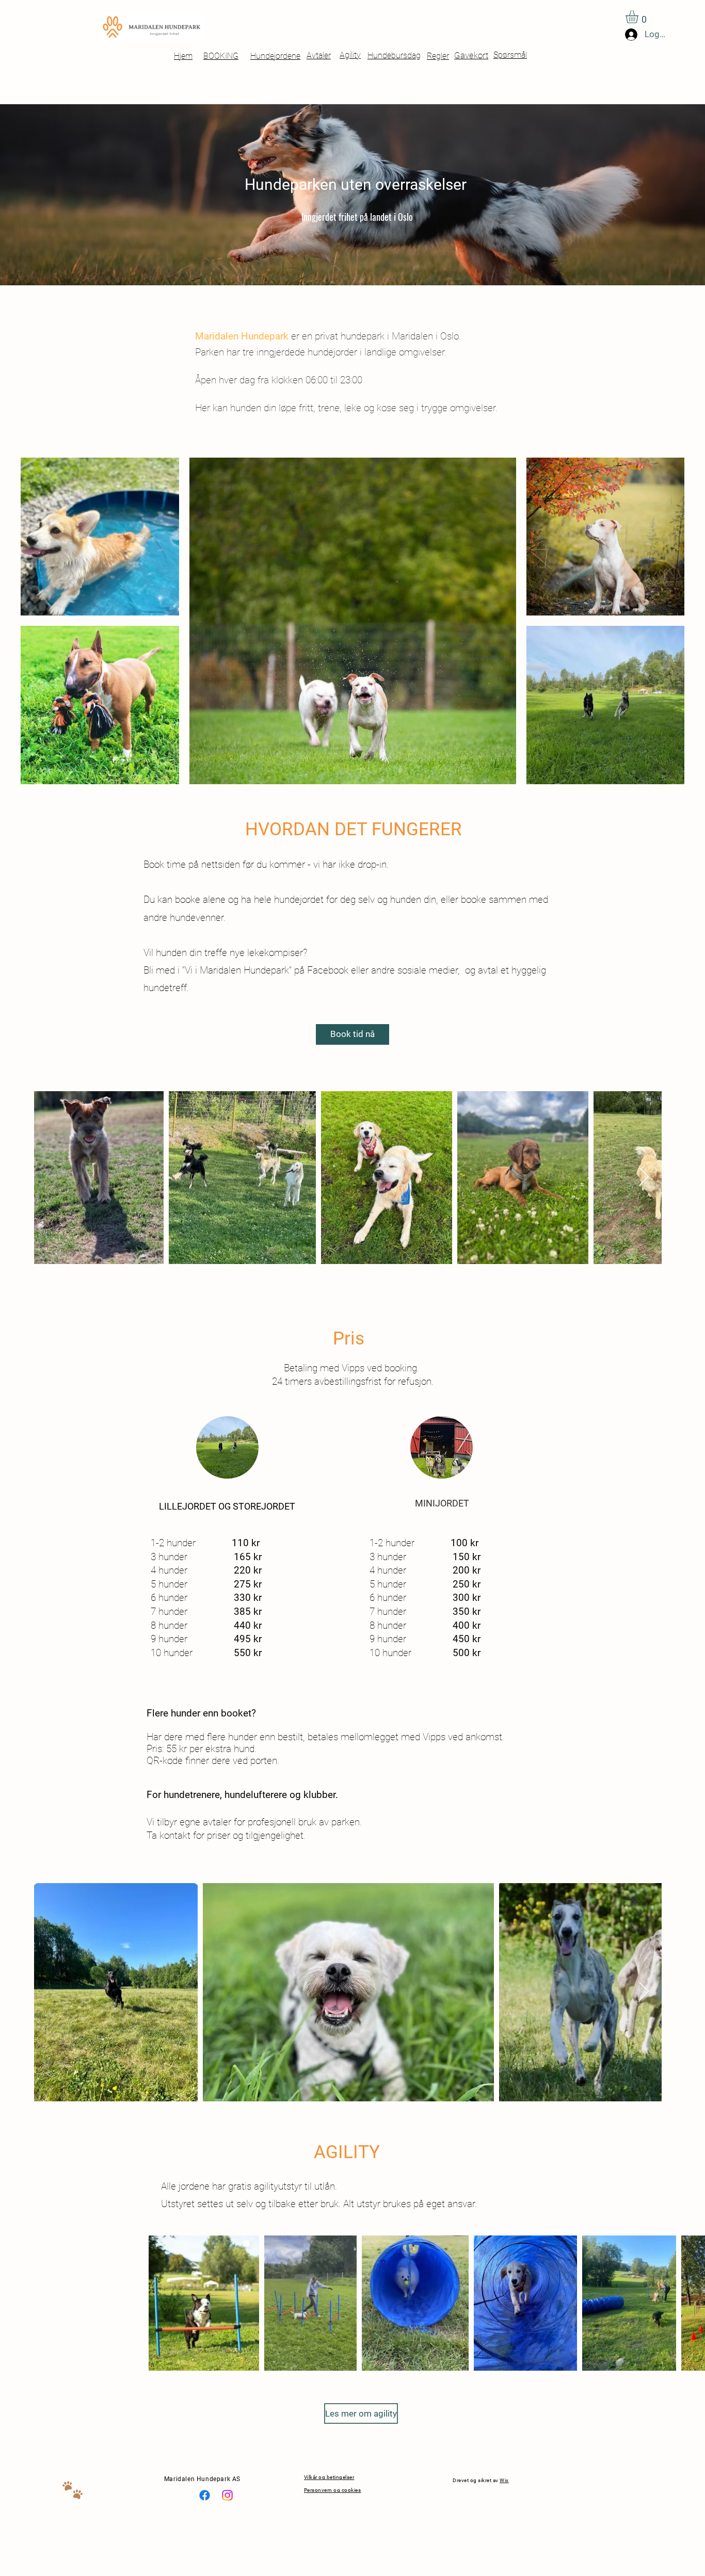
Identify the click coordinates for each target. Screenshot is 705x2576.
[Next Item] (644, 1178)
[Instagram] (227, 2495)
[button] (639, 17)
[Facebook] (205, 2495)
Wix (504, 2480)
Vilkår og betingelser (329, 2477)
